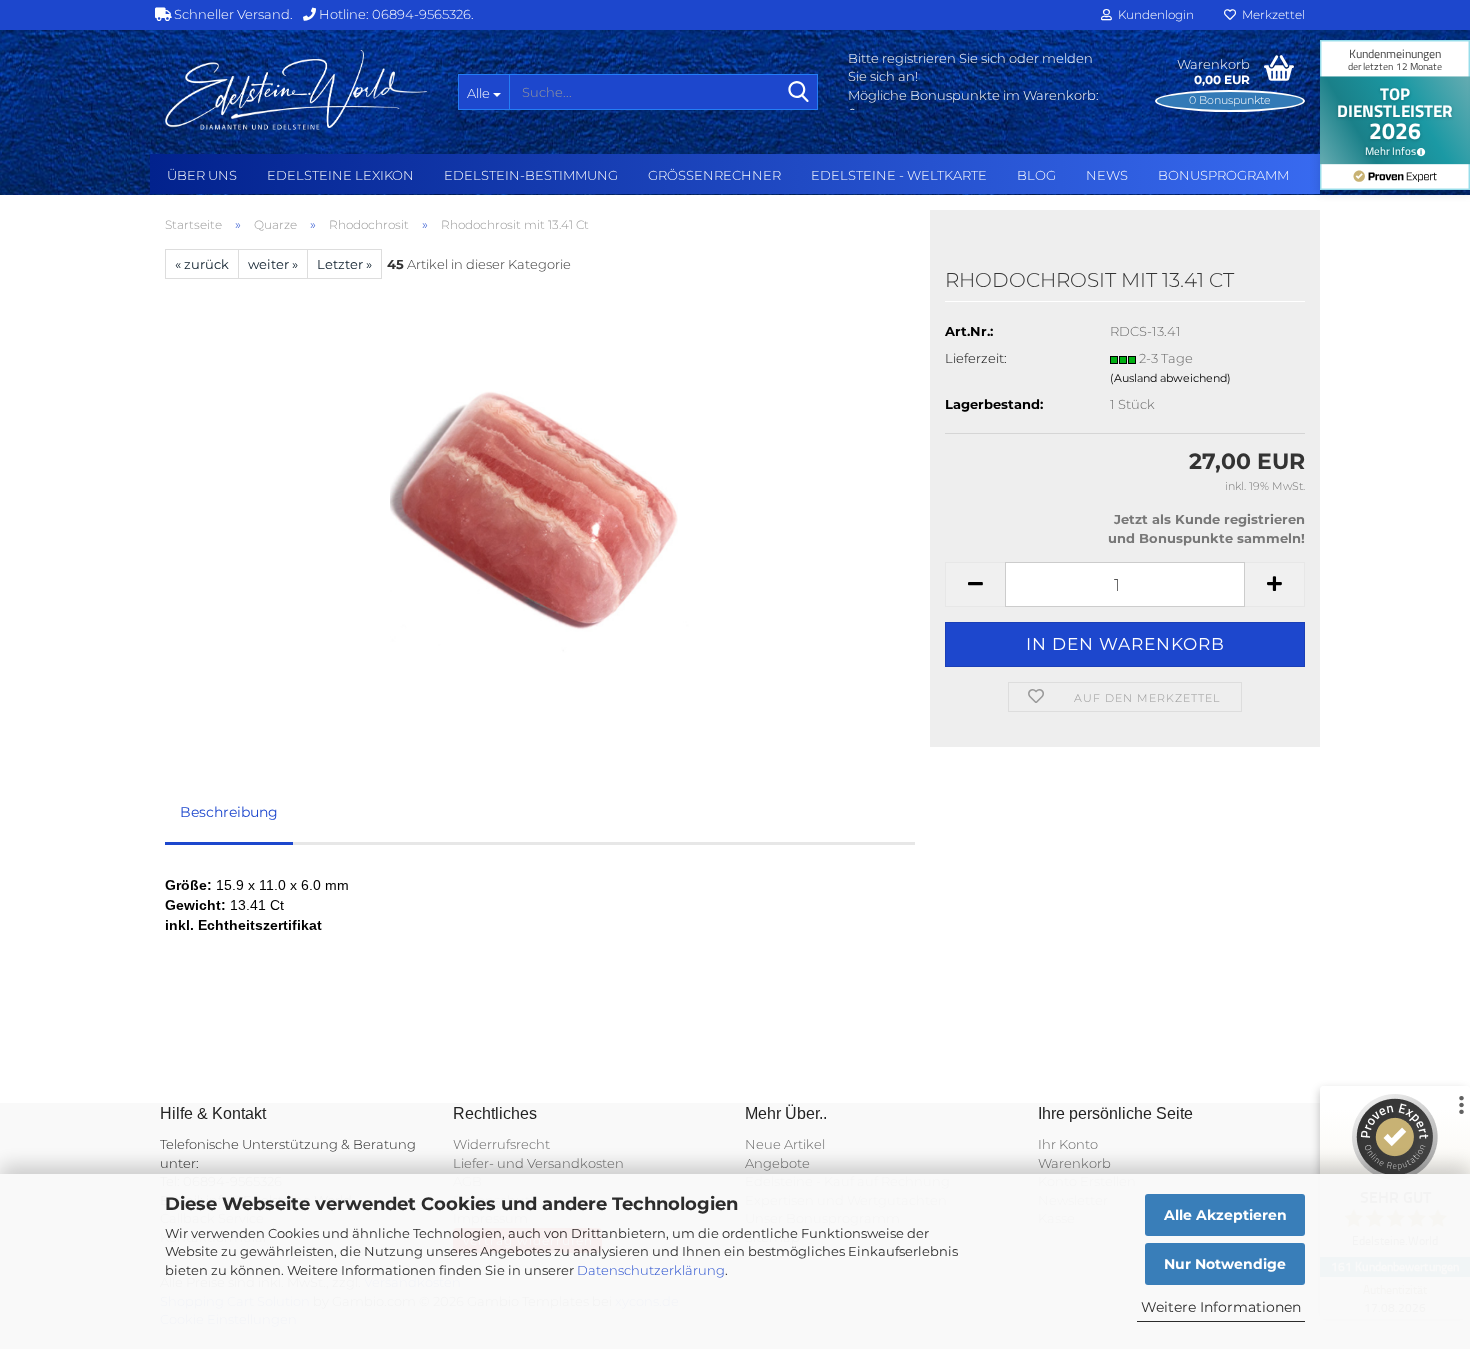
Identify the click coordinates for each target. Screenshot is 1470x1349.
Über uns (202, 175)
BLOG (1036, 175)
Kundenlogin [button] (1153, 14)
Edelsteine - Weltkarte (899, 175)
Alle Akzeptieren (1225, 1215)
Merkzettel (1270, 14)
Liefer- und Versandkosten (538, 1163)
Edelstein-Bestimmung (531, 175)
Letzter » (344, 264)
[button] (975, 584)
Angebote (777, 1163)
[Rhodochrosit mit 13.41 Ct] (540, 503)
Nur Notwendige (1225, 1264)
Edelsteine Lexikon (340, 175)
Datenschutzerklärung (651, 1270)
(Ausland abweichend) (1170, 378)
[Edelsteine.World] (296, 90)
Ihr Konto (1068, 1144)
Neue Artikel (785, 1144)
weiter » (273, 264)
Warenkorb (1074, 1163)
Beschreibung (229, 812)
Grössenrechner (714, 175)
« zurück (202, 264)
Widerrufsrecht (501, 1144)
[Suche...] (799, 93)
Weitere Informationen (1221, 1307)
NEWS (1107, 175)
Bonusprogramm (1223, 175)
